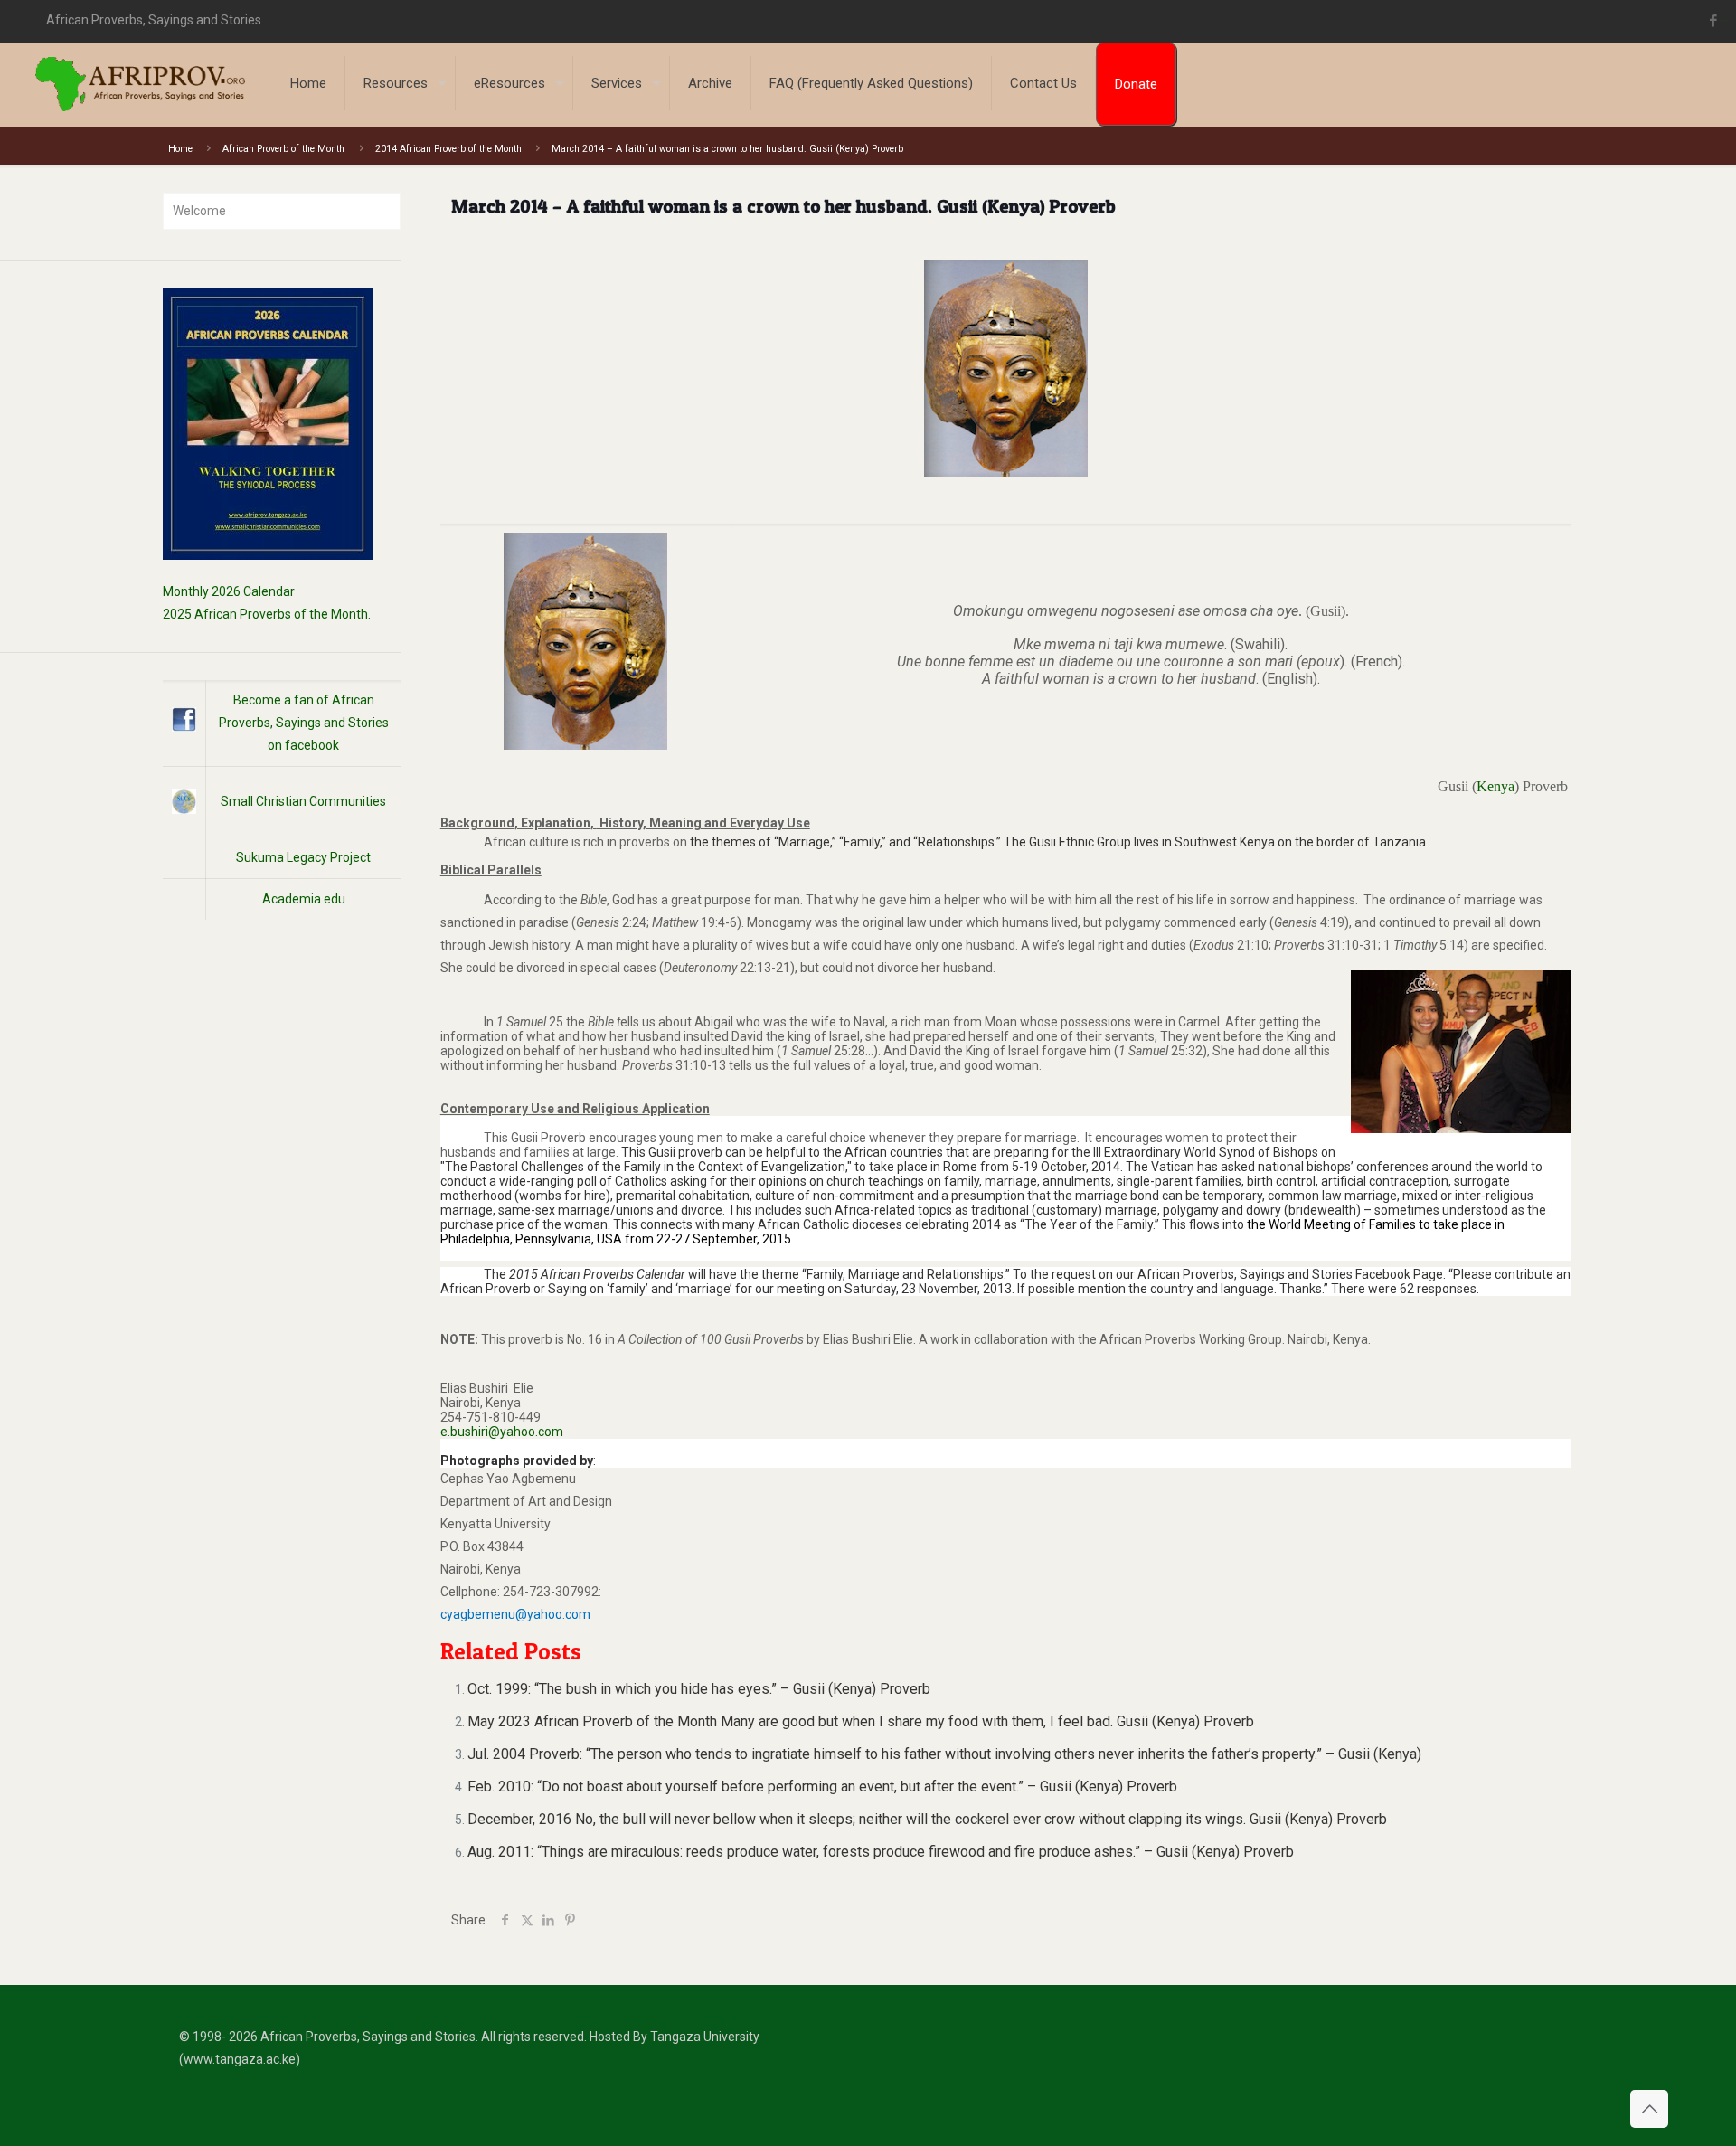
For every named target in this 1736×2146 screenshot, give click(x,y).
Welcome (199, 211)
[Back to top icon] (1649, 2109)
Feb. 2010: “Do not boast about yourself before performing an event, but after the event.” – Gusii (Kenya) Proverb (822, 1787)
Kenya (1495, 786)
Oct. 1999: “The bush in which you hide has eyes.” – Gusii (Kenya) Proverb (699, 1689)
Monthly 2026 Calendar (229, 591)
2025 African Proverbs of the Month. (267, 614)
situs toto (1723, 20)
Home (180, 149)
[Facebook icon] (1714, 21)
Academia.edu (304, 899)
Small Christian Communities (303, 801)
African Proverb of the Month (283, 149)
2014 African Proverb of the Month (448, 149)
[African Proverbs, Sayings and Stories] (140, 83)
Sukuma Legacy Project (303, 857)
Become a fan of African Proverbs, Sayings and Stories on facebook (304, 723)
